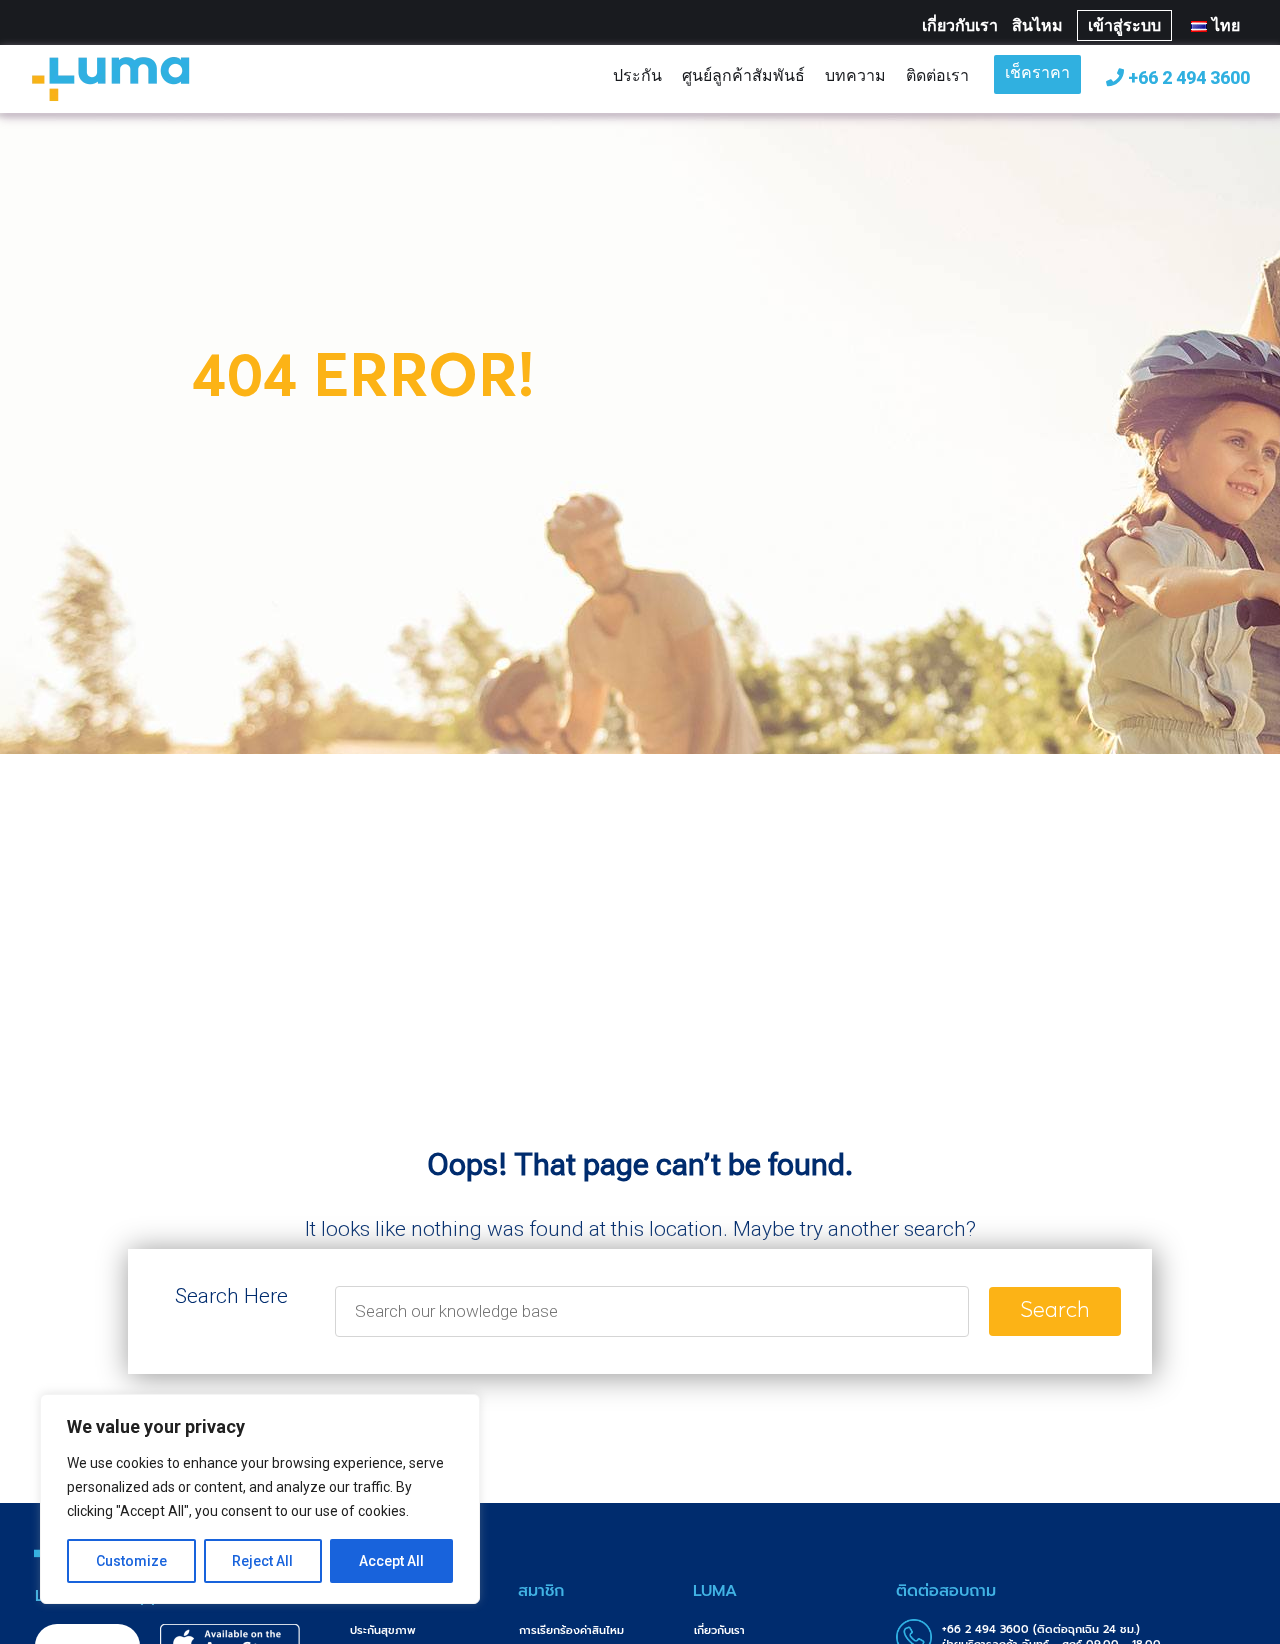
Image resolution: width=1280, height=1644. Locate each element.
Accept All (391, 1561)
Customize (131, 1561)
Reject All (262, 1561)
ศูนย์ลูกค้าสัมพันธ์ (743, 75)
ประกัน (637, 75)
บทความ (855, 75)
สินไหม (1037, 25)
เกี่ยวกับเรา (960, 25)
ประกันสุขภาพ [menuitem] (383, 1630)
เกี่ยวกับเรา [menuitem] (719, 1630)
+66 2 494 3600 (1187, 77)
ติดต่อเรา (937, 75)
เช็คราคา (1037, 74)
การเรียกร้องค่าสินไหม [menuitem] (571, 1630)
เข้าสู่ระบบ (1124, 25)
